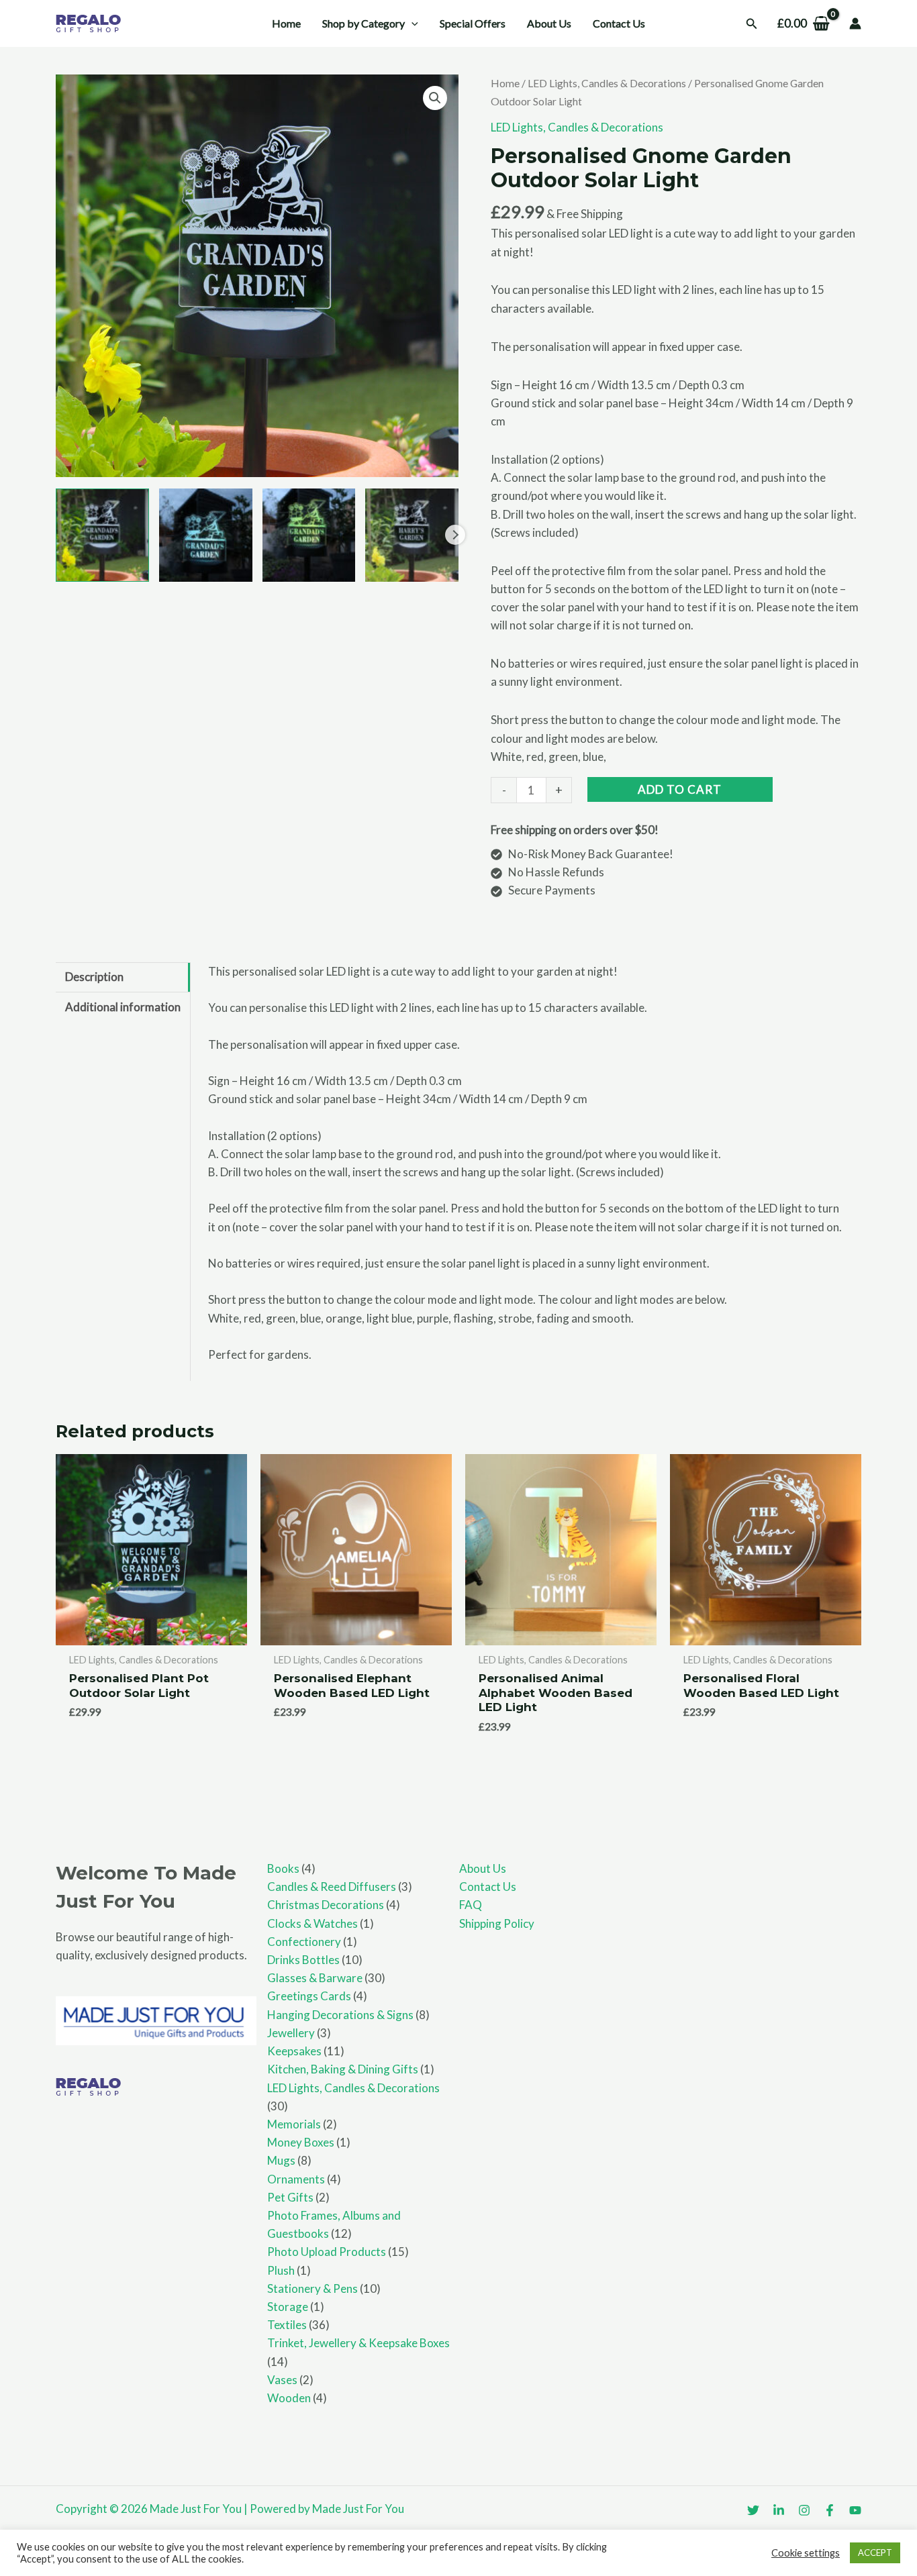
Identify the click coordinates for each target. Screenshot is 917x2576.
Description (94, 977)
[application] (412, 23)
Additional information (123, 1007)
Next (455, 535)
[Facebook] (830, 2510)
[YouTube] (855, 2510)
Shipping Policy (497, 1923)
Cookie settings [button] (806, 2553)
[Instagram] (804, 2510)
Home (505, 83)
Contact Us (488, 1887)
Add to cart (680, 789)
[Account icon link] (855, 23)
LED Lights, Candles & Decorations (607, 83)
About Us (483, 1868)
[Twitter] (753, 2510)
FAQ (471, 1905)
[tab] (123, 977)
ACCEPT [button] (875, 2553)
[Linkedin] (779, 2510)
